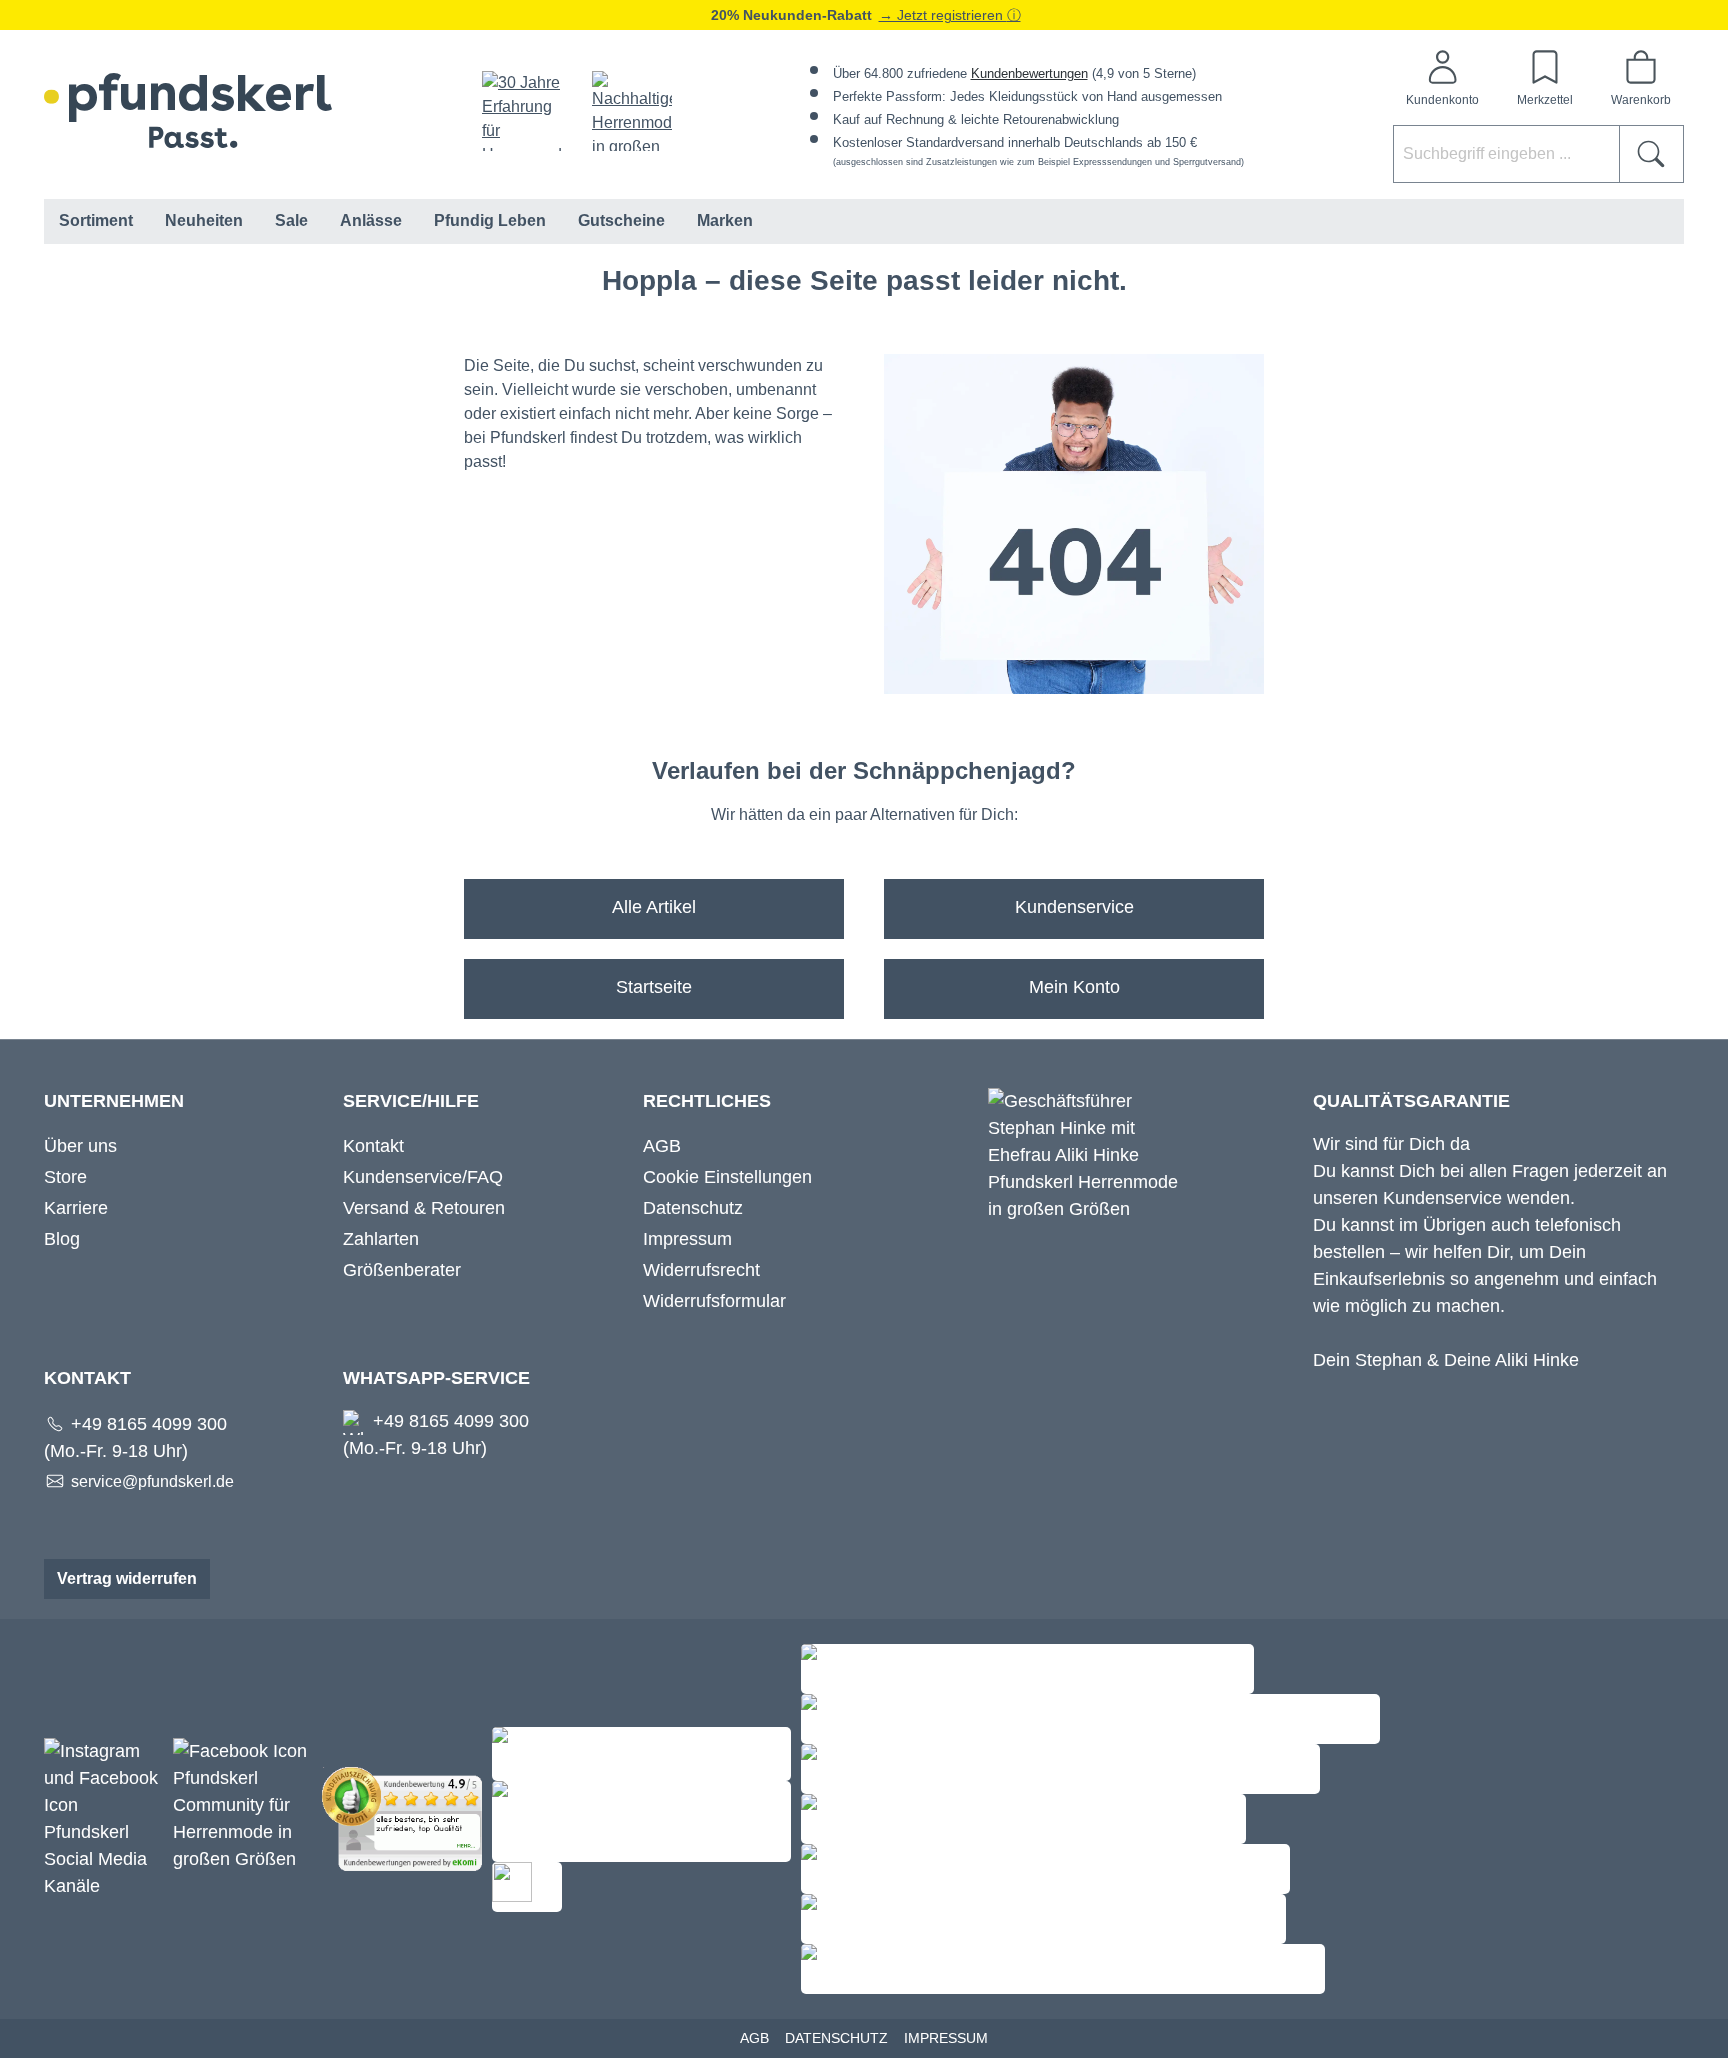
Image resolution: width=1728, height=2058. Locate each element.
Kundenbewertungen (1029, 73)
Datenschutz (693, 1208)
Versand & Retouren (424, 1208)
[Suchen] (1651, 154)
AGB (662, 1146)
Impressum (687, 1239)
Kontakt (373, 1146)
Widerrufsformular (714, 1301)
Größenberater (402, 1270)
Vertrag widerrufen (127, 1578)
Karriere (76, 1208)
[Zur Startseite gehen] (188, 110)
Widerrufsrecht (701, 1270)
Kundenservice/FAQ (423, 1177)
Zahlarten (381, 1239)
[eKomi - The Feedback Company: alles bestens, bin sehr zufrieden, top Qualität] (407, 1818)
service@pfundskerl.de (152, 1481)
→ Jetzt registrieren (943, 15)
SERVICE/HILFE (411, 1101)
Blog (62, 1239)
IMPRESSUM (946, 2038)
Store (65, 1177)
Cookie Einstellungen (727, 1177)
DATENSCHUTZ (836, 2038)
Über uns (80, 1146)
